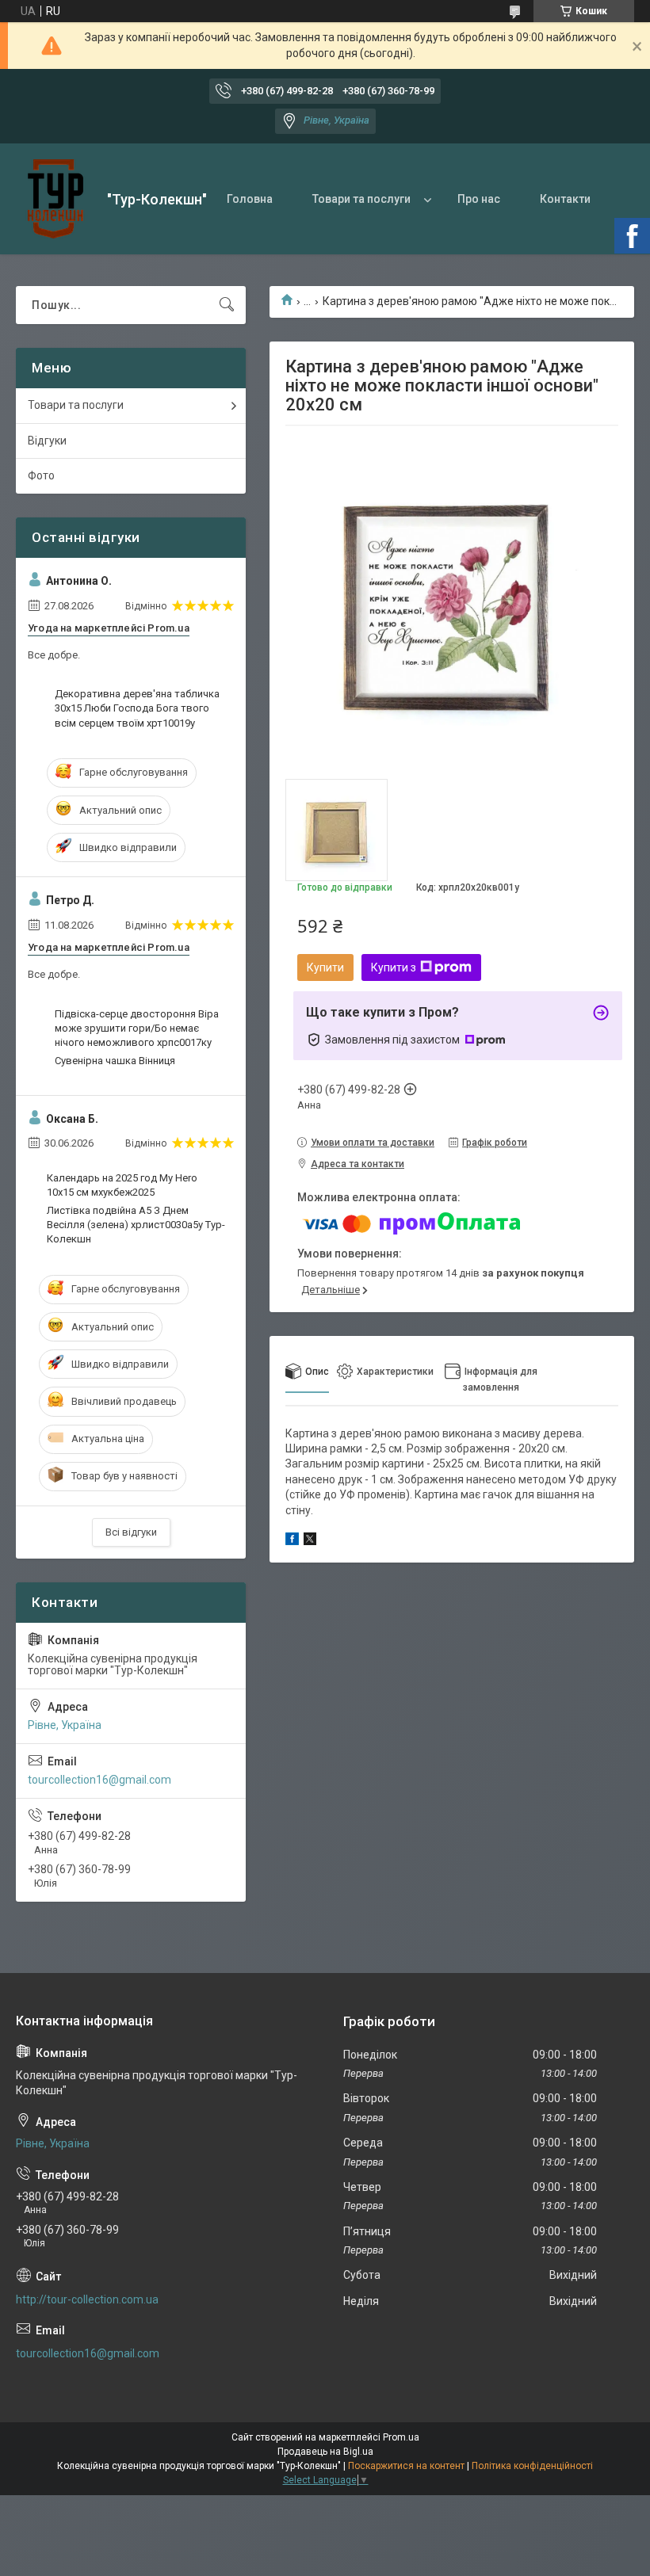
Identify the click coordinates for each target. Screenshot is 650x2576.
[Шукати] (227, 305)
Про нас (479, 199)
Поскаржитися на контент (406, 2466)
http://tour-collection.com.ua (87, 2299)
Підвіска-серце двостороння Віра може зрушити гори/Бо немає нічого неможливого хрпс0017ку (137, 1028)
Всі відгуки (131, 1532)
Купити (325, 967)
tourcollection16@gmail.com (99, 1780)
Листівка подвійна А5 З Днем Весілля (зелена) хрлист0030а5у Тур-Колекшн (136, 1225)
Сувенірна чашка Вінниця (115, 1061)
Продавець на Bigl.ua (325, 2452)
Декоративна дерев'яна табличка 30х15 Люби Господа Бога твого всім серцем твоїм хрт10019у (137, 708)
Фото (41, 475)
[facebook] (292, 1541)
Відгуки (47, 441)
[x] (310, 1541)
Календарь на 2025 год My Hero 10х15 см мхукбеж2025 (122, 1185)
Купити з (394, 967)
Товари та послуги (361, 199)
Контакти (565, 199)
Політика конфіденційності (532, 2466)
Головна (250, 199)
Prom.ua (401, 2437)
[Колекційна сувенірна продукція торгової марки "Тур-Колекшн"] (55, 199)
